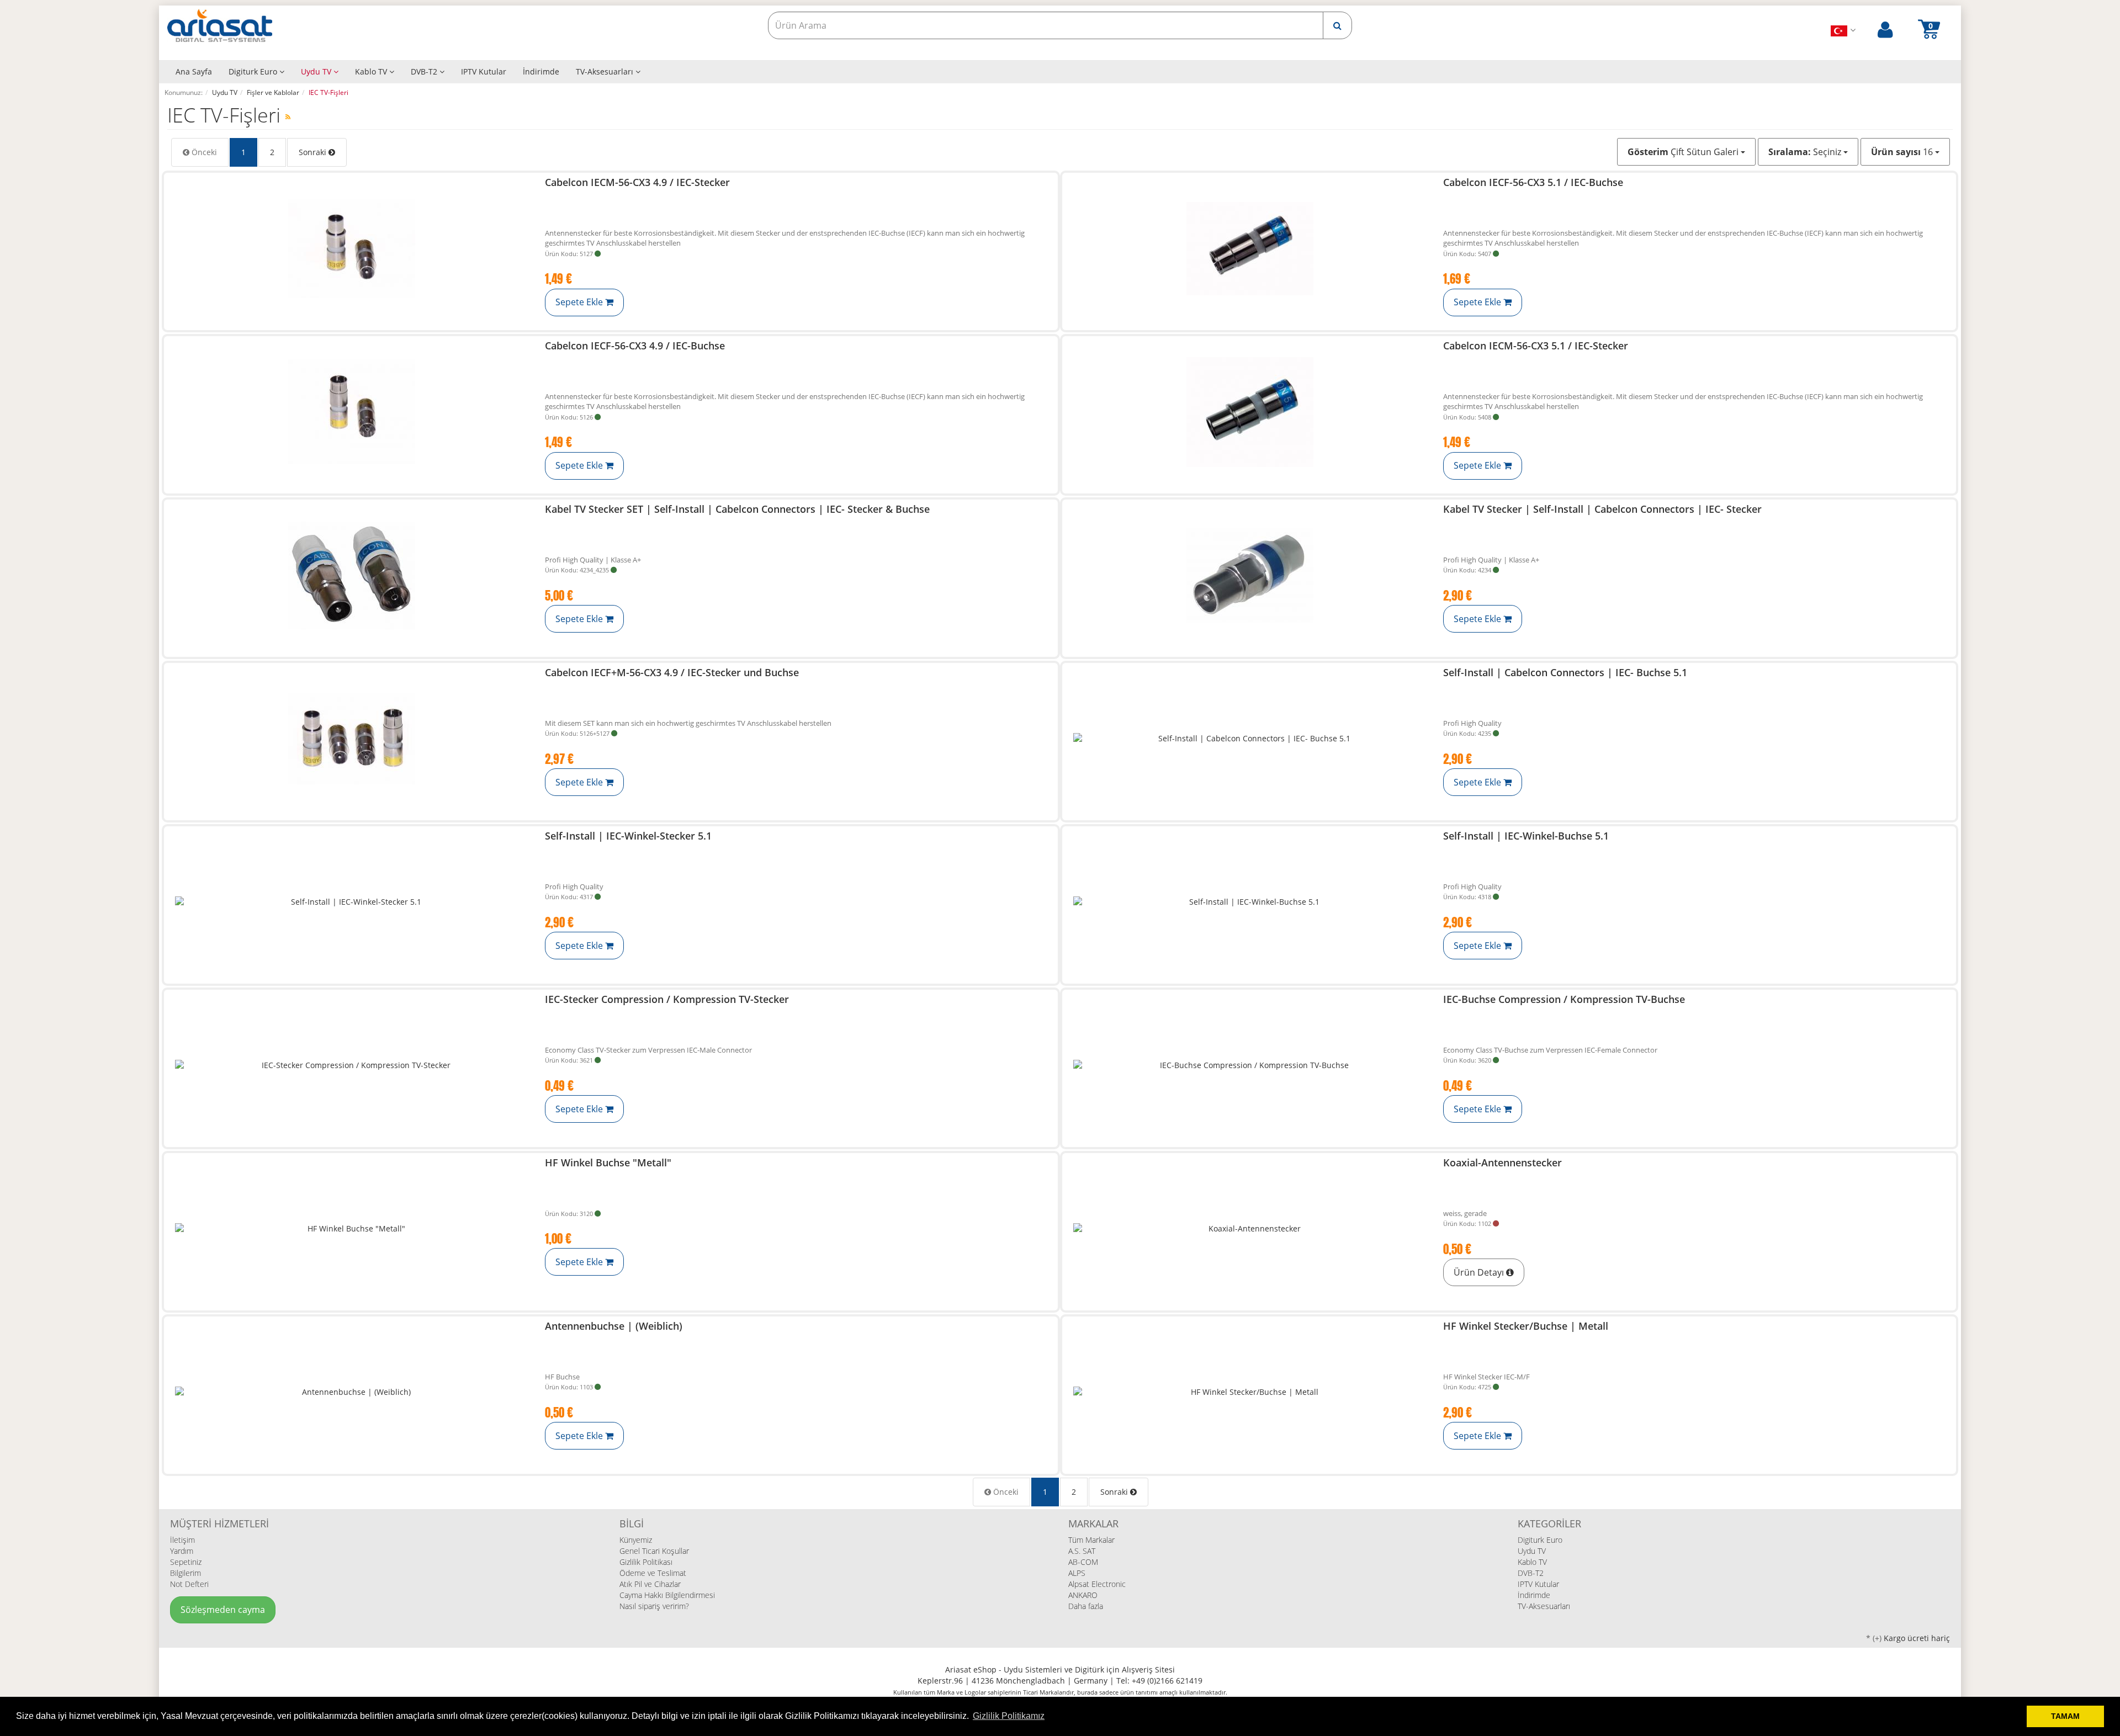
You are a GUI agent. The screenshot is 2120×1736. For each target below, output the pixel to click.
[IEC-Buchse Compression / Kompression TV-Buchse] (1250, 1066)
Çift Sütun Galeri (1684, 152)
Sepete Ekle (580, 302)
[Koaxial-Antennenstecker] (1250, 1229)
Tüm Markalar (1091, 1540)
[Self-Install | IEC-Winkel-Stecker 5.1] (352, 902)
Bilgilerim (185, 1573)
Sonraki (314, 152)
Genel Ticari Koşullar (654, 1551)
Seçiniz (1806, 152)
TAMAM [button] (2065, 1716)
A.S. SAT (1082, 1551)
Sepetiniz (186, 1562)
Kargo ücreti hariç (1917, 1638)
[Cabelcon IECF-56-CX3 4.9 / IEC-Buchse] (352, 412)
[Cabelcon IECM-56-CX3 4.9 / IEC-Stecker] (352, 249)
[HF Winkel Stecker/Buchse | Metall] (1250, 1392)
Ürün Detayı (1480, 1272)
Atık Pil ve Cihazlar (650, 1584)
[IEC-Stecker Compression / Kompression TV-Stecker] (352, 1066)
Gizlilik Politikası (646, 1562)
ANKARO (1083, 1595)
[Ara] (1337, 25)
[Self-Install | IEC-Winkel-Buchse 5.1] (1250, 902)
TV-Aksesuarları (606, 71)
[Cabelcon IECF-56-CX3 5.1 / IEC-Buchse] (1250, 249)
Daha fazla (1086, 1606)
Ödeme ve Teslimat (653, 1573)
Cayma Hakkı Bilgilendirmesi (667, 1595)
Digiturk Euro (254, 71)
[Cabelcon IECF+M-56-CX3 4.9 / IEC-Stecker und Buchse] (352, 739)
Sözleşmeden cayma (223, 1610)
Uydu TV (317, 71)
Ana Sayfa (194, 71)
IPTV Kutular (484, 71)
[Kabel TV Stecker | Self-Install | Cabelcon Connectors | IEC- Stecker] (1250, 575)
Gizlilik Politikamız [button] (1009, 1716)
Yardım (182, 1551)
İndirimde (541, 71)
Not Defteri (189, 1584)
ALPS (1077, 1573)
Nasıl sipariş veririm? (654, 1606)
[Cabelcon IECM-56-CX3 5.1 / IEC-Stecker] (1250, 412)
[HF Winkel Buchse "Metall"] (352, 1229)
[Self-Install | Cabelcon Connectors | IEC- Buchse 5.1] (1250, 739)
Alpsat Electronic (1097, 1584)
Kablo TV (372, 71)
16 (1903, 152)
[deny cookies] (2015, 1717)
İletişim (182, 1540)
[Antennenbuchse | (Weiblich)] (352, 1392)
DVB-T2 (425, 71)
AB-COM (1083, 1562)
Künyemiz (636, 1540)
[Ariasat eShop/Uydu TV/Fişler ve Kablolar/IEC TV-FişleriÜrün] (288, 117)
